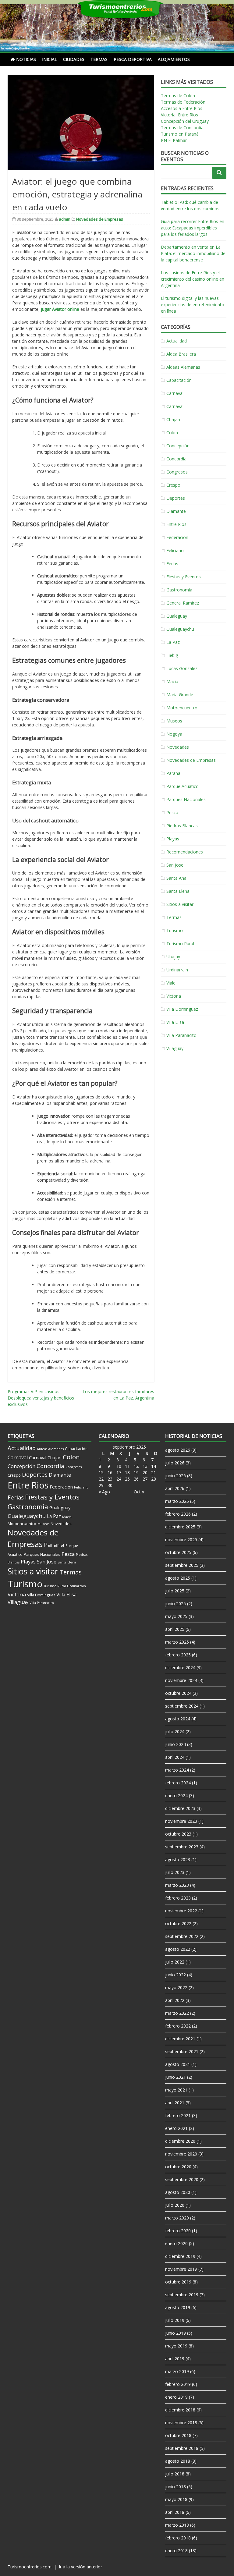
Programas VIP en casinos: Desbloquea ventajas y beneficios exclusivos (41, 1398)
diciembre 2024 (180, 1668)
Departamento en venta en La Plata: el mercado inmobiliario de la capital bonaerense (193, 253)
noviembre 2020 (181, 2154)
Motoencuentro (182, 708)
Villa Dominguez (182, 1009)
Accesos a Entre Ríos (182, 108)
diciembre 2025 (180, 1527)
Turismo (175, 930)
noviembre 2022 (181, 1911)
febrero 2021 (178, 2115)
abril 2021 (175, 2103)
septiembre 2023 (182, 1847)
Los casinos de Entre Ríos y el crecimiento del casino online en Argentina (193, 279)
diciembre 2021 (180, 2039)
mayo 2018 (176, 2499)
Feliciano (175, 550)
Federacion (177, 537)
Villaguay (175, 1048)
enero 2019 (176, 2397)
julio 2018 (175, 2474)
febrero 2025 (178, 1655)
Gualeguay (177, 616)
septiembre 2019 (182, 2295)
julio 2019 (175, 2320)
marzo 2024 (177, 1770)
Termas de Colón (178, 96)
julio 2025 (175, 1591)
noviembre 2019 (181, 2269)
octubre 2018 (178, 2435)
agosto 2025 (178, 1578)
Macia (172, 681)
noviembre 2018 (181, 2423)
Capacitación (179, 380)
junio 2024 (175, 1744)
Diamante (176, 511)
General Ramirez (183, 603)
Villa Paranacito (181, 1035)
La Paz (173, 642)
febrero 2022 (178, 2026)
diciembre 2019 (180, 2256)
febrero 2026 (178, 1514)
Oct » (139, 1492)
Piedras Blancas (182, 826)
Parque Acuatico (183, 786)
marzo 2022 (177, 2013)
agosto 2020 (178, 2192)
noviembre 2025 (181, 1540)
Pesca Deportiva (133, 59)
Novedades (178, 747)
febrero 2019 (178, 2384)
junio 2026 (175, 1476)
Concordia (176, 459)
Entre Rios (176, 524)
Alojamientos (174, 59)
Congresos (177, 472)
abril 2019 (175, 2359)
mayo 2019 (176, 2346)
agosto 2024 (178, 1719)
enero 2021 (176, 2128)
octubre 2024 (178, 1693)
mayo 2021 (176, 2090)
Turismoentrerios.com (30, 2567)
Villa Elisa (175, 1022)
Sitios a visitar (180, 904)
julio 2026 (175, 1463)
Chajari (173, 419)
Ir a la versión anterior (80, 2567)
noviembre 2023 (181, 1821)
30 (110, 1485)
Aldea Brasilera (181, 354)
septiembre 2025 (182, 1565)
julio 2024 (175, 1732)
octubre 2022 (178, 1923)
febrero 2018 (178, 2538)
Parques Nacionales (186, 799)
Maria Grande (180, 695)
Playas (173, 839)
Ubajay (173, 957)
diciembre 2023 (180, 1808)
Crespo (173, 485)
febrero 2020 (178, 2231)
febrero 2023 (178, 1898)
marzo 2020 (177, 2218)
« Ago (104, 1492)
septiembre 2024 (182, 1706)
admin (65, 219)
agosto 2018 (178, 2461)
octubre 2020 (178, 2167)
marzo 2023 (177, 1885)
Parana (173, 773)
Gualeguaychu (180, 629)
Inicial (50, 59)
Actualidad (177, 341)
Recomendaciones (185, 852)
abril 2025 (175, 1629)
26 (136, 1479)
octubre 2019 (178, 2282)
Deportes (176, 498)
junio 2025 (175, 1604)
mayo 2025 (176, 1616)
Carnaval (175, 393)
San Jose (175, 865)
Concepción (178, 446)
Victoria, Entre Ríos (179, 115)
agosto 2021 (178, 2064)
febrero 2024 (178, 1783)
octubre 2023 (178, 1834)
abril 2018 (175, 2512)
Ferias (172, 564)
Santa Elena (178, 891)
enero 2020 (176, 2243)
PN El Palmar (174, 140)
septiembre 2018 (182, 2448)
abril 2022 (175, 2000)
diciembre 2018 (180, 2410)
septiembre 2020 (182, 2179)
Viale (171, 983)
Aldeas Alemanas (183, 367)
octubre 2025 (178, 1552)
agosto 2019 (178, 2307)
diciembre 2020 (180, 2141)
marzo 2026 (177, 1501)
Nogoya (174, 734)
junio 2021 (175, 2077)
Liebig (172, 655)
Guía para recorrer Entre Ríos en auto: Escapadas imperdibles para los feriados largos (193, 228)
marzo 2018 (177, 2525)
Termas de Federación (183, 102)
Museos (174, 721)
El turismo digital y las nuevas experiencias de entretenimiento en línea (193, 305)
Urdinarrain (177, 970)
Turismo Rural (180, 944)
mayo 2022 (176, 1987)
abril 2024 (175, 1757)
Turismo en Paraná (180, 134)
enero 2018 (176, 2551)
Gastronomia (179, 590)
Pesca (172, 813)
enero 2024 (176, 1795)
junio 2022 (175, 1975)
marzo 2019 (177, 2371)
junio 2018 (175, 2487)
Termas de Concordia (182, 128)
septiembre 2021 (182, 2051)
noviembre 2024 (181, 1680)
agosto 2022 (178, 1949)
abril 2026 (175, 1488)
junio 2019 (175, 2333)
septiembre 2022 (182, 1936)
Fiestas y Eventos (184, 577)
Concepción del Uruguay (185, 121)
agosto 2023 (178, 1859)
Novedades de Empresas (100, 219)
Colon (172, 433)
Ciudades (74, 59)
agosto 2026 (178, 1450)
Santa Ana (176, 878)
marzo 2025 (177, 1642)
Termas (99, 59)
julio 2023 (175, 1872)
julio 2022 (175, 1962)
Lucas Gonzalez (182, 668)
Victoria (174, 996)
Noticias (26, 59)
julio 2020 (175, 2205)
